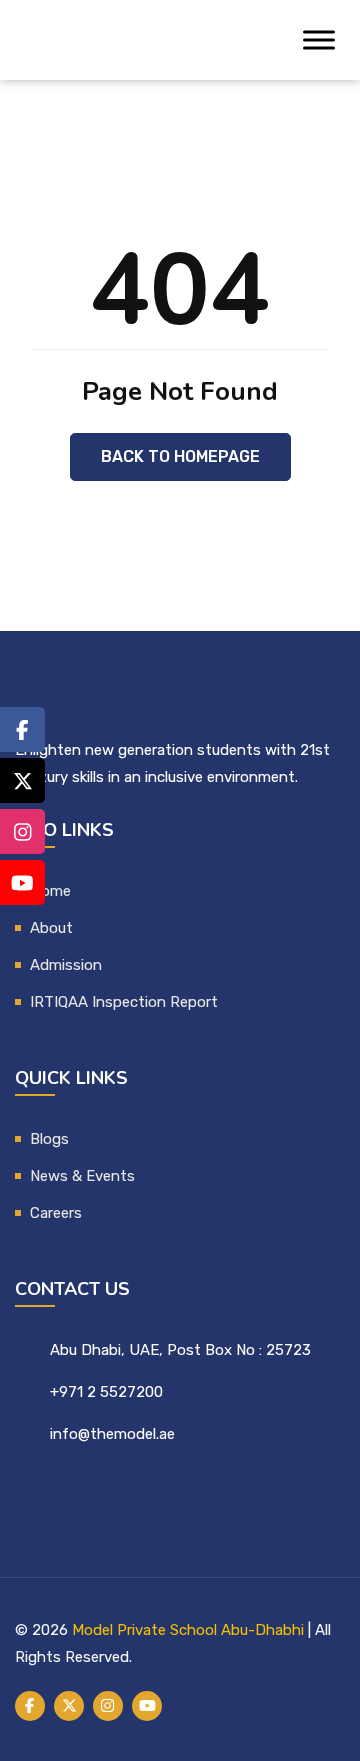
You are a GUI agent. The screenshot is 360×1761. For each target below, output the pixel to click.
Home (50, 891)
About (51, 928)
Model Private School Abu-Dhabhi (188, 1630)
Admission (66, 965)
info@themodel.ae (112, 1434)
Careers (56, 1213)
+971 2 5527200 (106, 1392)
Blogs (49, 1139)
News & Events (82, 1176)
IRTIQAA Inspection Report (124, 1002)
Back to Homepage (180, 456)
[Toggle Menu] (319, 40)
